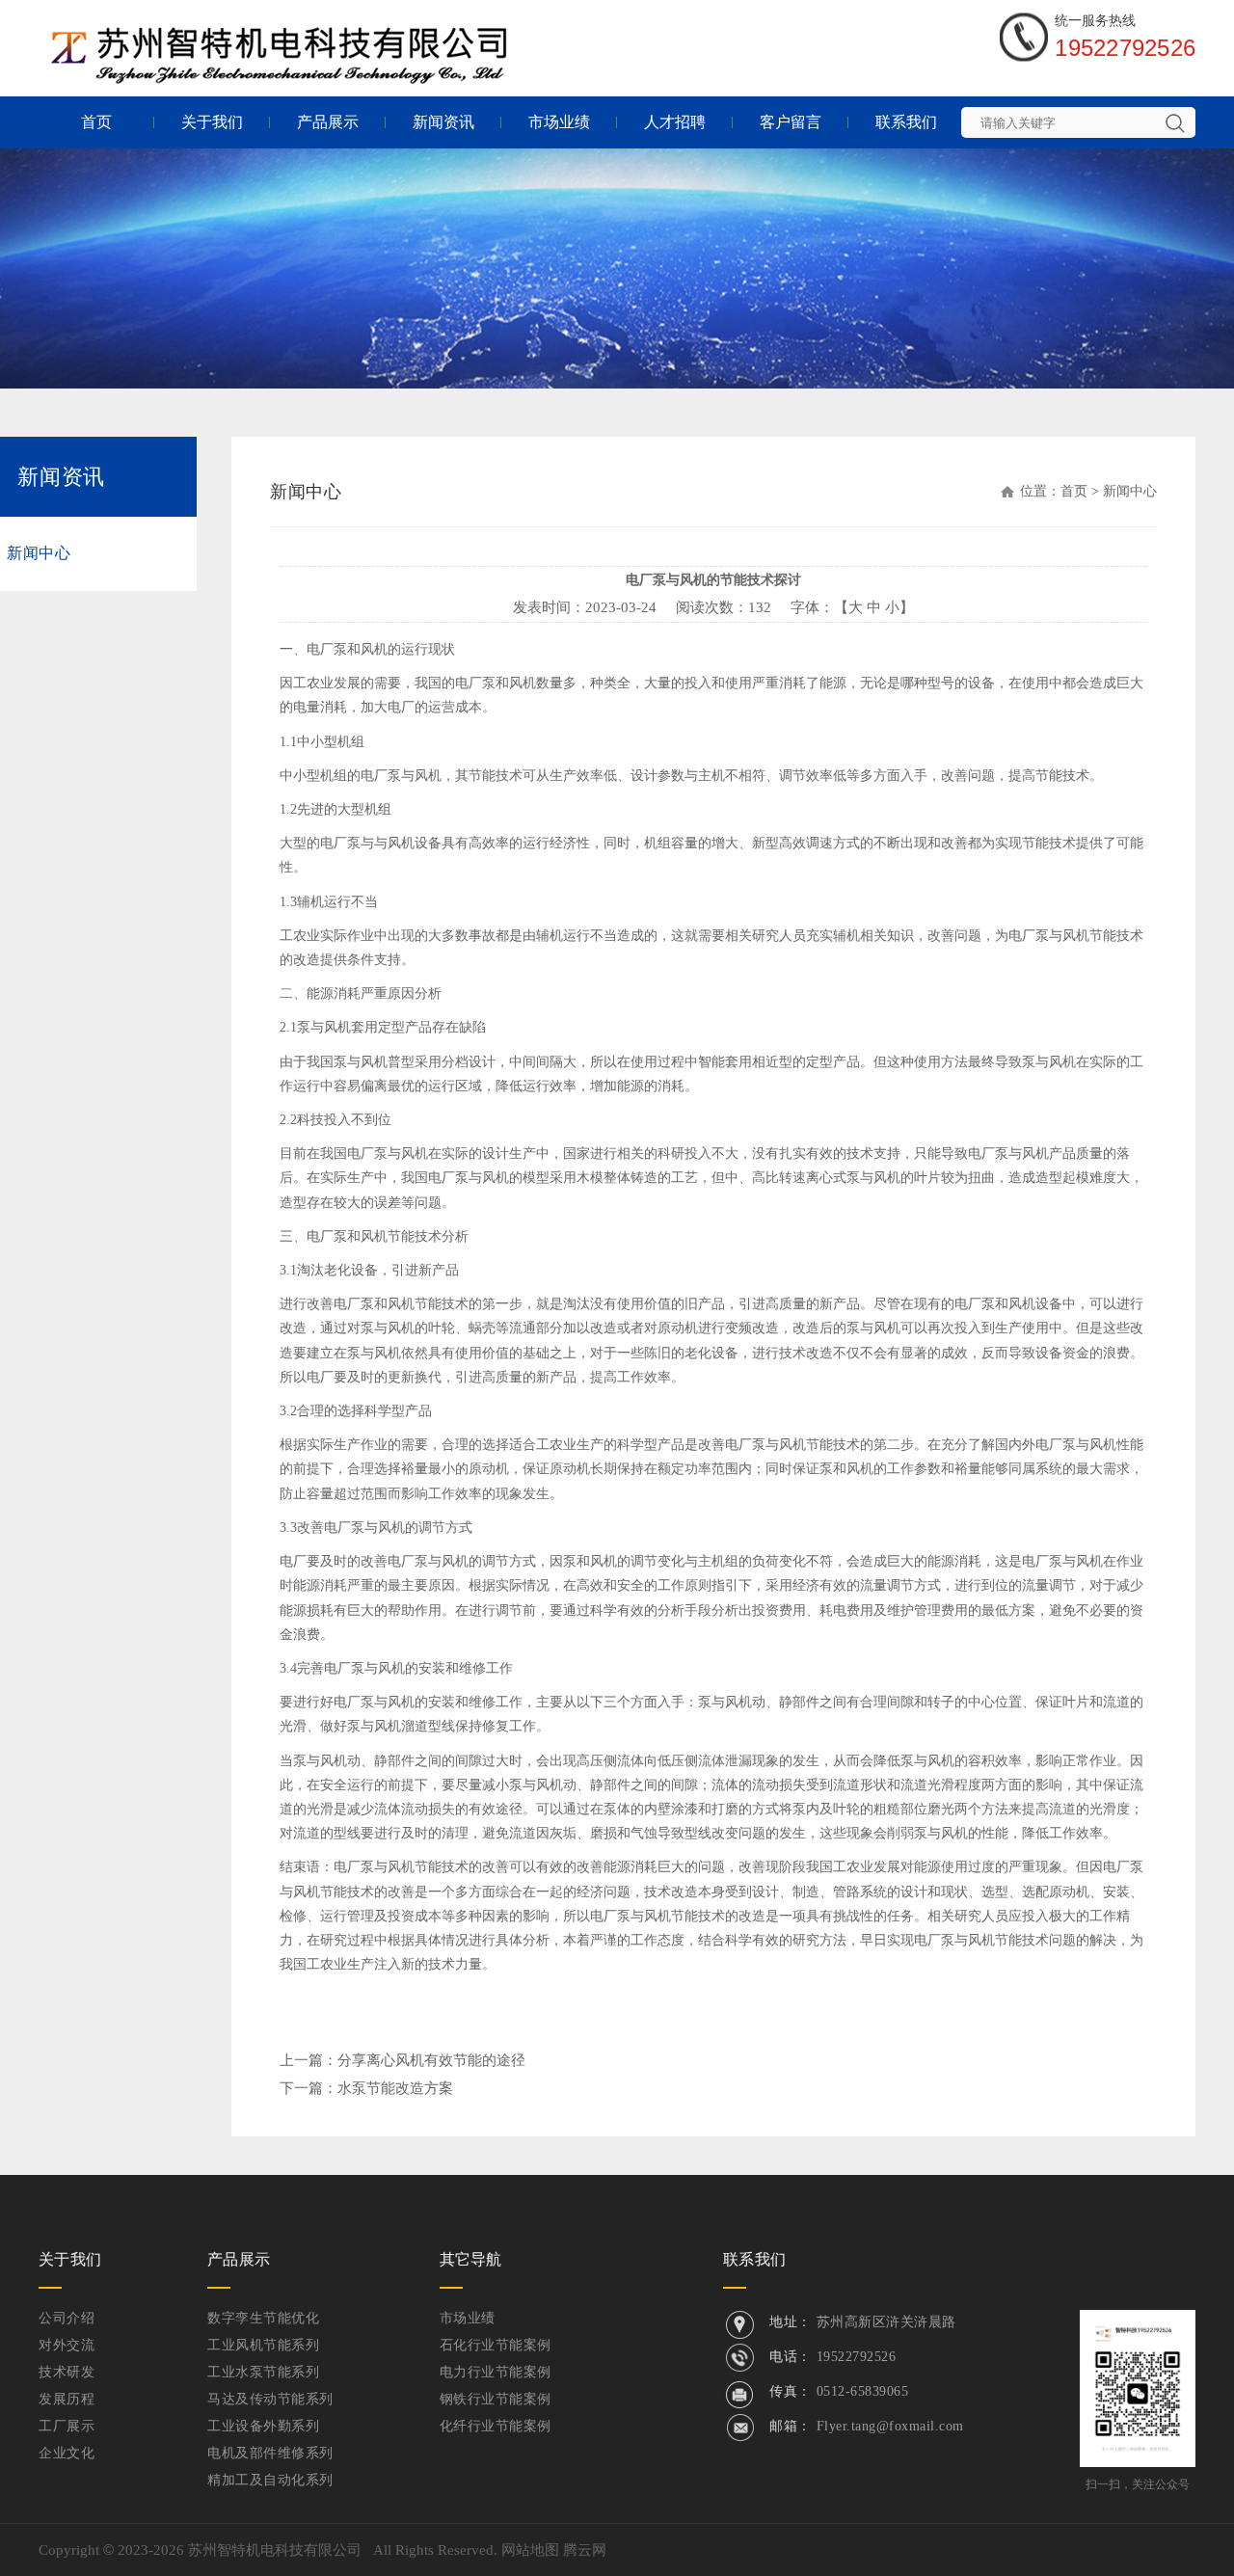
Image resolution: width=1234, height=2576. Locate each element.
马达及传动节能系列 (270, 2399)
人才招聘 (675, 122)
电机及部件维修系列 (270, 2453)
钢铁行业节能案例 (496, 2399)
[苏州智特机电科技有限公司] (282, 40)
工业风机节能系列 (263, 2345)
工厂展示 (67, 2426)
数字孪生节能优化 (263, 2318)
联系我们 (906, 122)
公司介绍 (67, 2318)
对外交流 (67, 2345)
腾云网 (585, 2550)
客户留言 (791, 122)
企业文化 (67, 2453)
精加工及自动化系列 (270, 2480)
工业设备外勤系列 (263, 2426)
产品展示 (328, 122)
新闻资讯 (443, 122)
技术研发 (67, 2372)
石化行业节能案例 (496, 2345)
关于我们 (212, 122)
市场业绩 (559, 122)
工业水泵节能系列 (263, 2372)
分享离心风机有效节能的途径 (431, 2060)
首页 (96, 122)
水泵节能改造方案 (395, 2088)
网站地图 (530, 2550)
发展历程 (67, 2399)
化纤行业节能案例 (496, 2426)
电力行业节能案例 (496, 2372)
